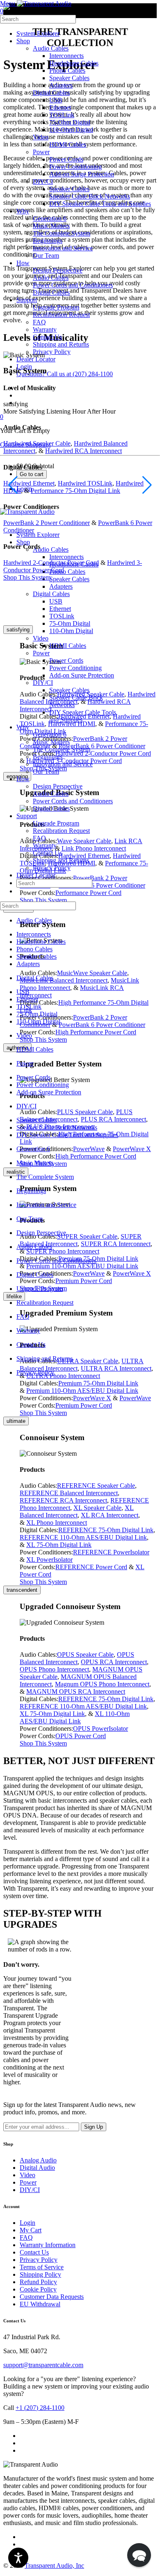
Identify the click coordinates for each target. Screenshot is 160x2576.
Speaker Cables (69, 690)
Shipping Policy (40, 2274)
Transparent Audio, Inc (54, 2566)
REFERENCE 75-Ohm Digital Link (106, 1530)
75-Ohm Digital (70, 623)
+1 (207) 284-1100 (40, 2408)
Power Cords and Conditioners (73, 801)
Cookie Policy (38, 2289)
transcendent (22, 1590)
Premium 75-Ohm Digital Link (98, 1383)
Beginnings (48, 757)
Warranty (45, 845)
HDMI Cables (68, 646)
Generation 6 (50, 734)
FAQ (39, 838)
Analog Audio (38, 2160)
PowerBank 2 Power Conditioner (47, 523)
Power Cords (66, 660)
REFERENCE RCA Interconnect (63, 1500)
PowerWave (135, 1398)
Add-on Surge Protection (82, 675)
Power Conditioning (75, 668)
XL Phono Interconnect (57, 1523)
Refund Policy (38, 2282)
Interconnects (34, 934)
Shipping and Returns (61, 860)
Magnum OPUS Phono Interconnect (102, 1684)
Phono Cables (34, 949)
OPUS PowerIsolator (101, 1729)
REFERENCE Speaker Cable (96, 1486)
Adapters (28, 964)
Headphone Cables (41, 942)
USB (23, 992)
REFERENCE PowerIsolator (111, 1552)
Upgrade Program (56, 823)
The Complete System (62, 749)
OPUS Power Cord (81, 1736)
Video (41, 638)
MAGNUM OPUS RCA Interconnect (76, 1692)
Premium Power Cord (84, 1405)
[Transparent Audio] (43, 3)
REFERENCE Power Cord (91, 1567)
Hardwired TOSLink (85, 483)
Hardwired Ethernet (29, 483)
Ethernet (27, 999)
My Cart (31, 2230)
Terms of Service (42, 2267)
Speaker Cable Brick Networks (57, 1127)
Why (23, 727)
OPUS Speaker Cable (85, 1655)
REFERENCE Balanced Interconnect (69, 1493)
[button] (139, 2555)
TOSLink (29, 1007)
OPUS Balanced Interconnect (77, 1658)
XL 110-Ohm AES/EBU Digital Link (75, 1717)
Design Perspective (58, 786)
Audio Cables (51, 794)
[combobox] (38, 19)
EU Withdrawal (40, 2304)
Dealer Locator (36, 875)
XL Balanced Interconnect (77, 1511)
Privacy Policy (52, 868)
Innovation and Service (63, 764)
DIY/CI (43, 683)
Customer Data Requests (52, 2297)
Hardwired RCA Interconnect (83, 451)
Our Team (46, 771)
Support (27, 816)
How (23, 779)
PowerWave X (92, 1398)
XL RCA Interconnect (110, 1515)
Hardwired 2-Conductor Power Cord (51, 563)
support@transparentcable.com (43, 2365)
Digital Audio (37, 2168)
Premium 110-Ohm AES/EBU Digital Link (82, 1391)
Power (41, 653)
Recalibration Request (61, 831)
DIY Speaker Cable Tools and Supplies (67, 1135)
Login (27, 2223)
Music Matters (51, 742)
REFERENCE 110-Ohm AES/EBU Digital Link (83, 1537)
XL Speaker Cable (97, 1508)
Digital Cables (51, 808)
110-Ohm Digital (71, 631)
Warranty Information (48, 2245)
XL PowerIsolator (49, 1560)
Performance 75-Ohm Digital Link (75, 491)
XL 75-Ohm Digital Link (59, 1545)
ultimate (16, 1421)
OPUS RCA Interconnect (114, 1662)
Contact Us (47, 853)
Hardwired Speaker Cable (37, 443)
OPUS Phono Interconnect (54, 1669)
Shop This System (27, 577)
